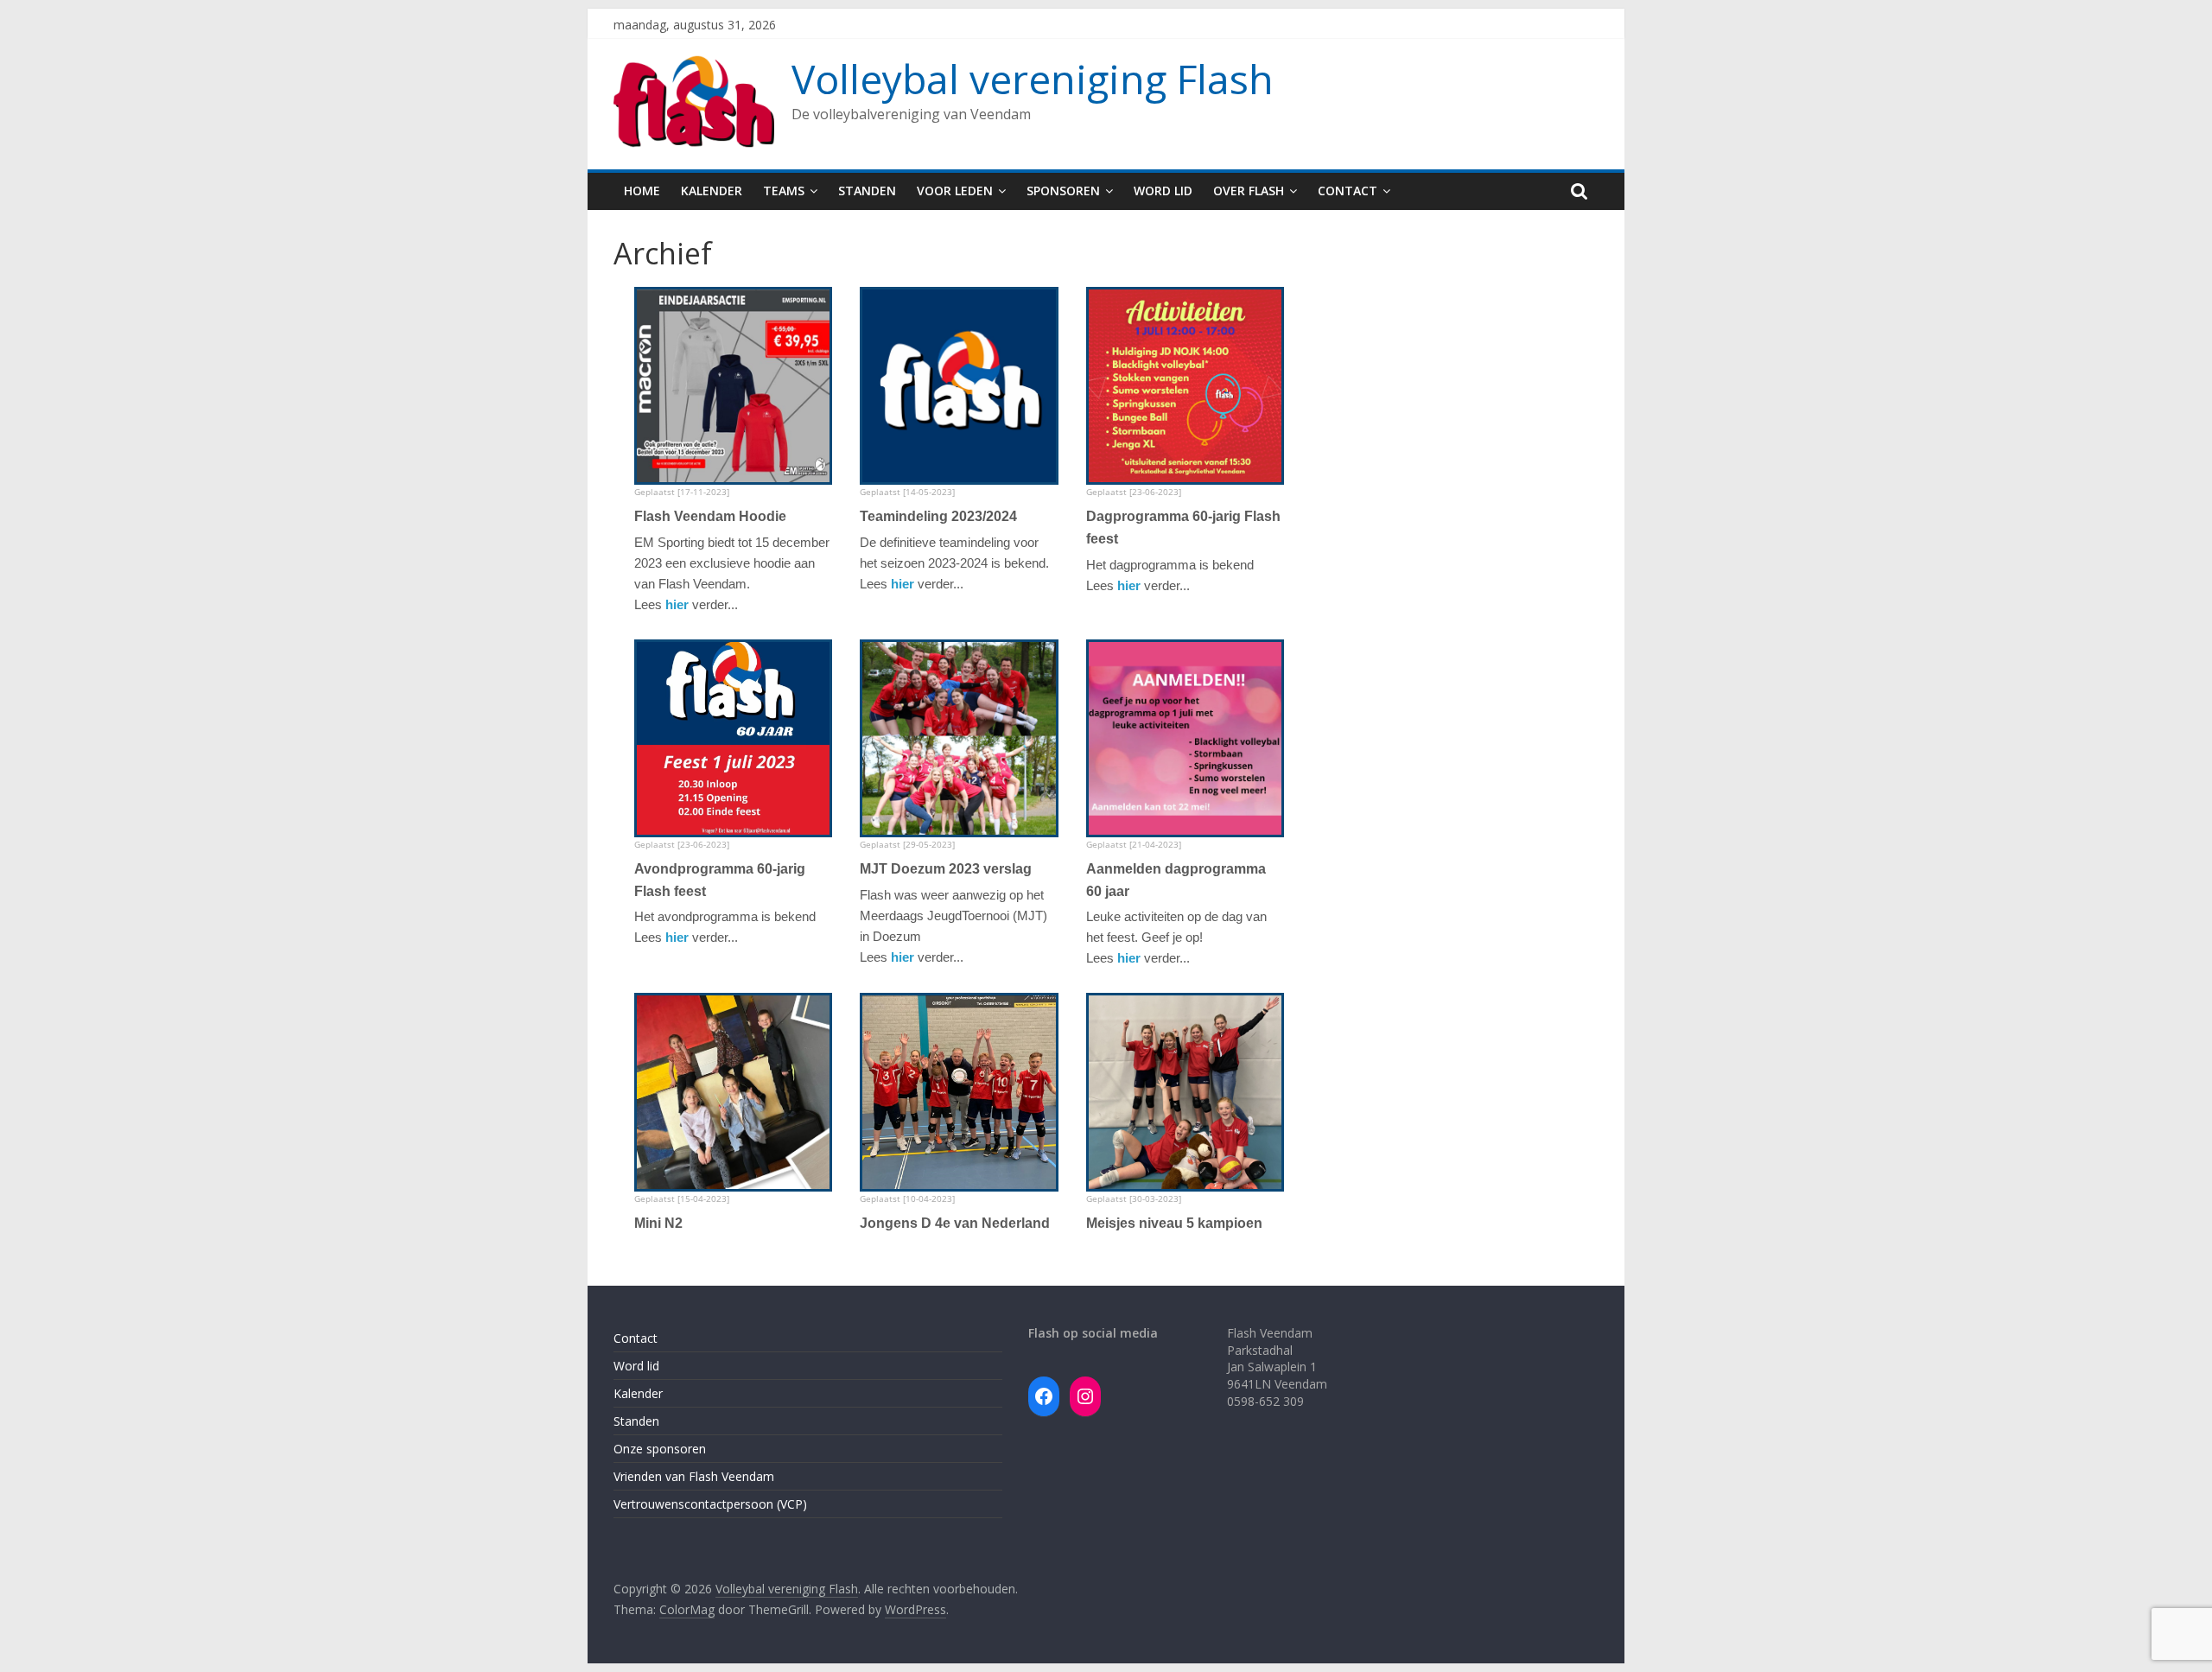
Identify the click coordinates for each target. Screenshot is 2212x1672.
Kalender (712, 191)
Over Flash (1249, 191)
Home (642, 191)
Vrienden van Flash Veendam (694, 1476)
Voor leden (955, 191)
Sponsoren (1063, 191)
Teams (784, 191)
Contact (1348, 191)
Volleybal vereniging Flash (1033, 79)
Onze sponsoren (660, 1449)
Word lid (1163, 191)
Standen (867, 191)
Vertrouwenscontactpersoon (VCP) (710, 1504)
